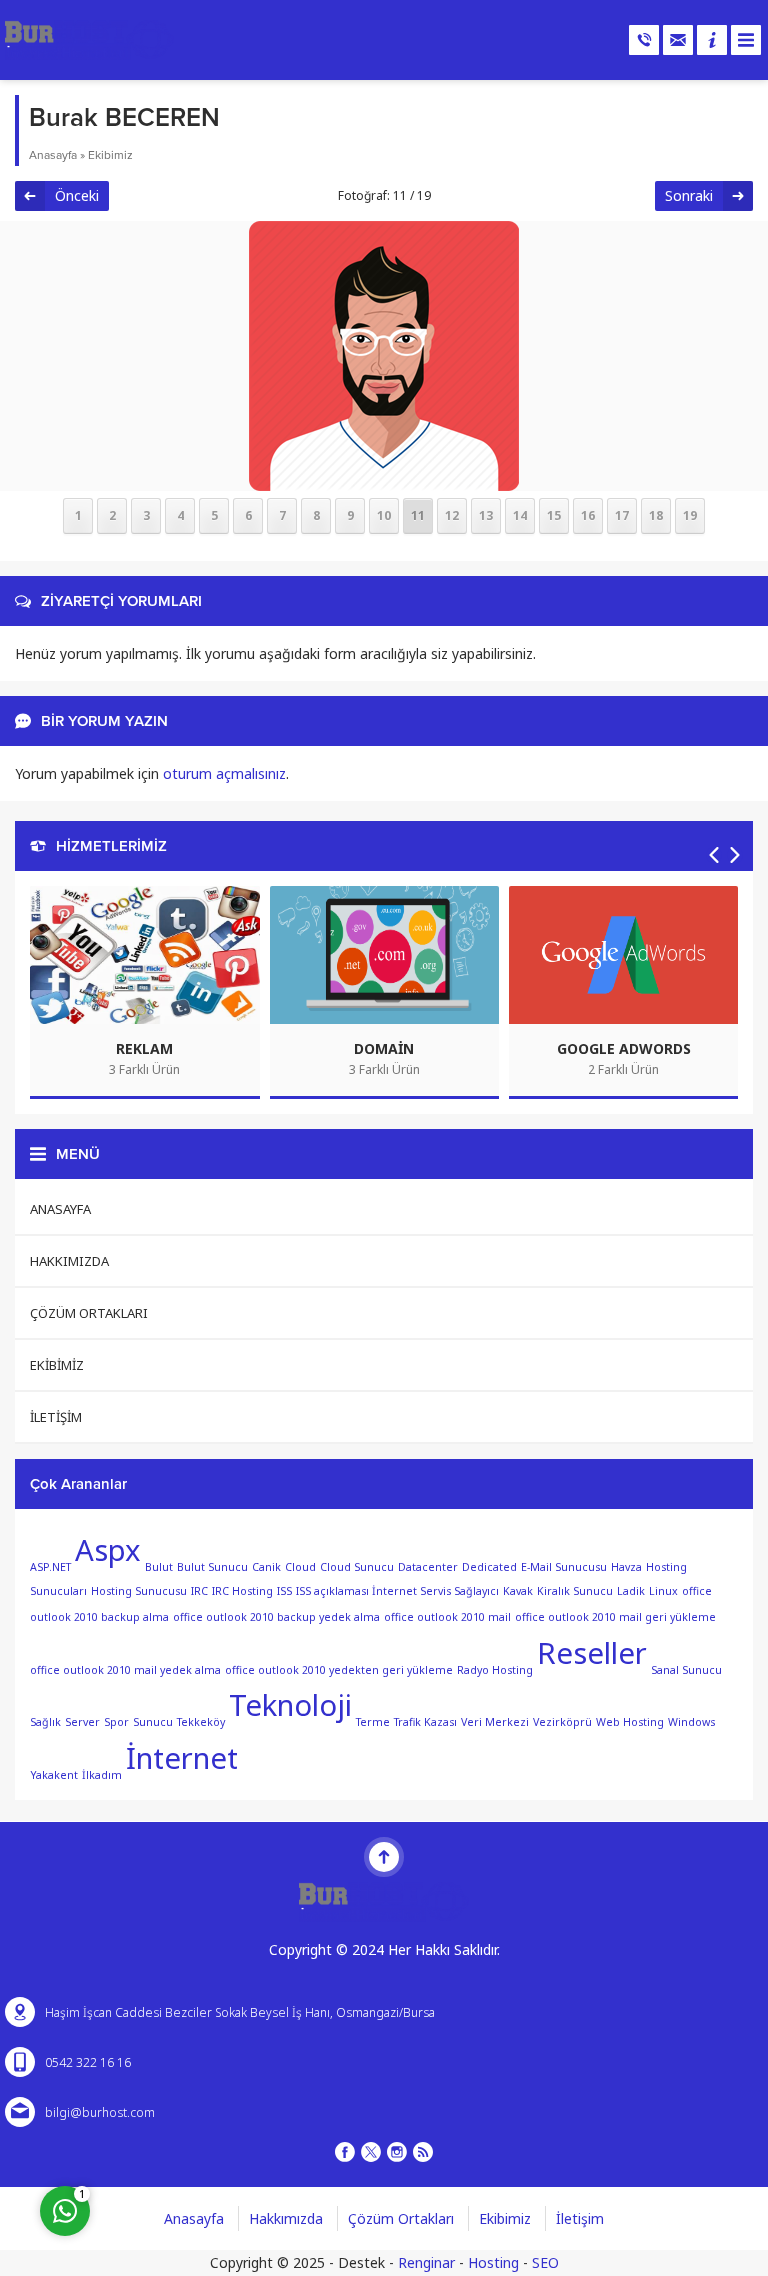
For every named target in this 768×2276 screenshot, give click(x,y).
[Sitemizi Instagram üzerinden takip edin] (397, 2152)
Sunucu (153, 1722)
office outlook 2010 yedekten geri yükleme (339, 1669)
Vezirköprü (562, 1722)
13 (486, 515)
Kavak (518, 1591)
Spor (116, 1722)
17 (622, 515)
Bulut (159, 1566)
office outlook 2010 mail (447, 1616)
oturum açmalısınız (224, 773)
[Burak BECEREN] (384, 478)
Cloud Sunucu (357, 1566)
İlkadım (102, 1775)
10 (384, 515)
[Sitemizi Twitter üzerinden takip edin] (371, 2152)
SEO (545, 2262)
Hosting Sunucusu (139, 1591)
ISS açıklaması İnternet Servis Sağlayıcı (397, 1591)
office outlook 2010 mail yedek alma (125, 1669)
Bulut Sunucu (212, 1566)
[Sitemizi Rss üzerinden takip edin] (423, 2152)
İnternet (182, 1758)
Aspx (108, 1550)
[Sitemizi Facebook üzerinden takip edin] (345, 2152)
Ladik (631, 1591)
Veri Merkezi (495, 1722)
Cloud (300, 1566)
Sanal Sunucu (686, 1669)
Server (82, 1722)
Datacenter (428, 1566)
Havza (626, 1566)
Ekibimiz (110, 155)
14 (520, 515)
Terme (373, 1722)
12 (452, 515)
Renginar (426, 2262)
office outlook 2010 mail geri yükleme (615, 1616)
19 (690, 515)
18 (656, 515)
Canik (266, 1566)
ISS (284, 1591)
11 (418, 515)
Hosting (493, 2262)
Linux (663, 1591)
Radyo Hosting (495, 1669)
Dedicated (489, 1566)
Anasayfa (53, 155)
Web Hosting (630, 1722)
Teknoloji (290, 1705)
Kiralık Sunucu (575, 1591)
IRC (199, 1591)
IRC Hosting (242, 1591)
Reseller (592, 1653)
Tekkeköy (201, 1722)
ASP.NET (50, 1566)
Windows (691, 1722)
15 (554, 515)
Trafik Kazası (425, 1722)
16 (588, 515)
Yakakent (54, 1775)
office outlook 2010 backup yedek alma (276, 1616)
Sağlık (45, 1722)
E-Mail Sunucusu (564, 1566)
